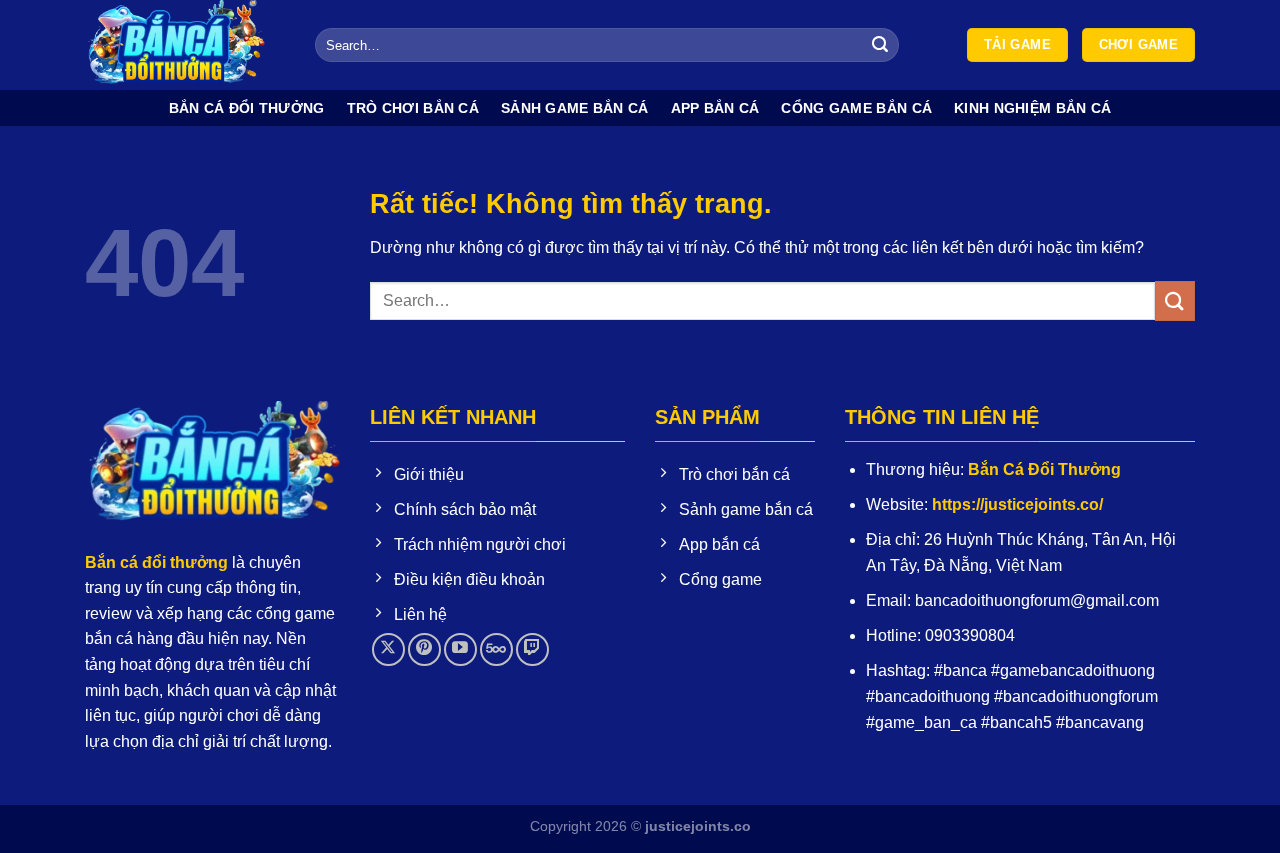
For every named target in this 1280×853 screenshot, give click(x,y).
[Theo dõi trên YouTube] (460, 649)
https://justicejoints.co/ (1017, 504)
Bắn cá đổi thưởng (247, 108)
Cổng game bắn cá (856, 108)
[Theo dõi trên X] (388, 649)
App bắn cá (715, 108)
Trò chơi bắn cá (413, 108)
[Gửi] (881, 45)
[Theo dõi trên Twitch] (532, 649)
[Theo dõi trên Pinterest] (424, 649)
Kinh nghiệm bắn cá (1032, 108)
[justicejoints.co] (185, 45)
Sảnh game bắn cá (575, 108)
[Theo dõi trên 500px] (496, 649)
